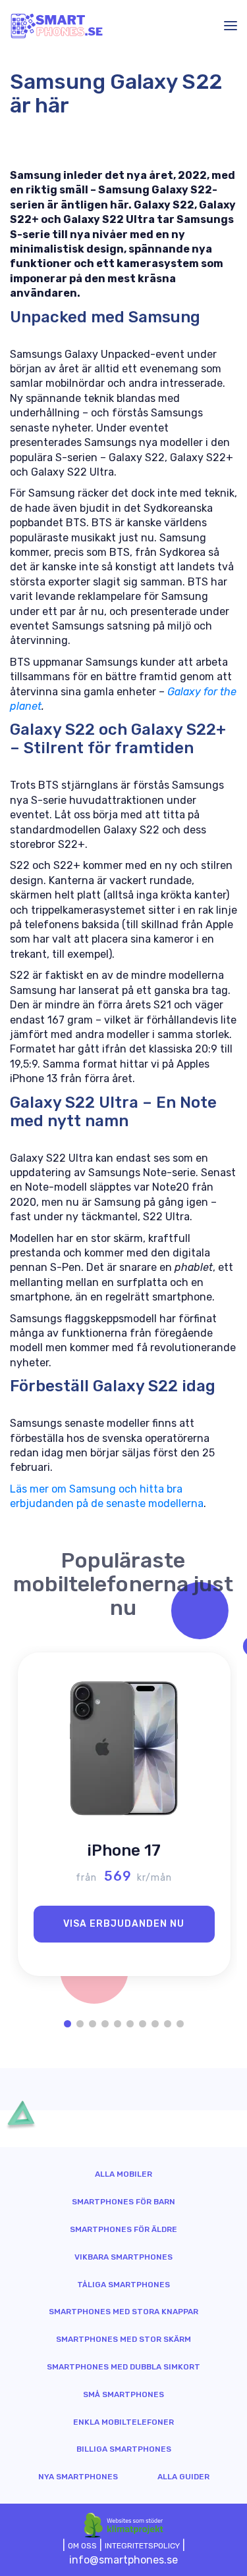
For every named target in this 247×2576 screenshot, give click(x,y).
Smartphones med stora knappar (123, 2312)
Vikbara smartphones (123, 2257)
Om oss (82, 2546)
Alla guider (183, 2477)
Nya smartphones (78, 2477)
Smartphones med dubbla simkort (123, 2367)
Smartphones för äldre (123, 2229)
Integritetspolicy (142, 2546)
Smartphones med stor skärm (123, 2339)
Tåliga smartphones (123, 2285)
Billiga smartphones (124, 2449)
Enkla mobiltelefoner (123, 2422)
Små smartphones (123, 2394)
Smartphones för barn (123, 2202)
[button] (68, 2024)
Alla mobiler (123, 2174)
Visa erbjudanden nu (124, 1924)
